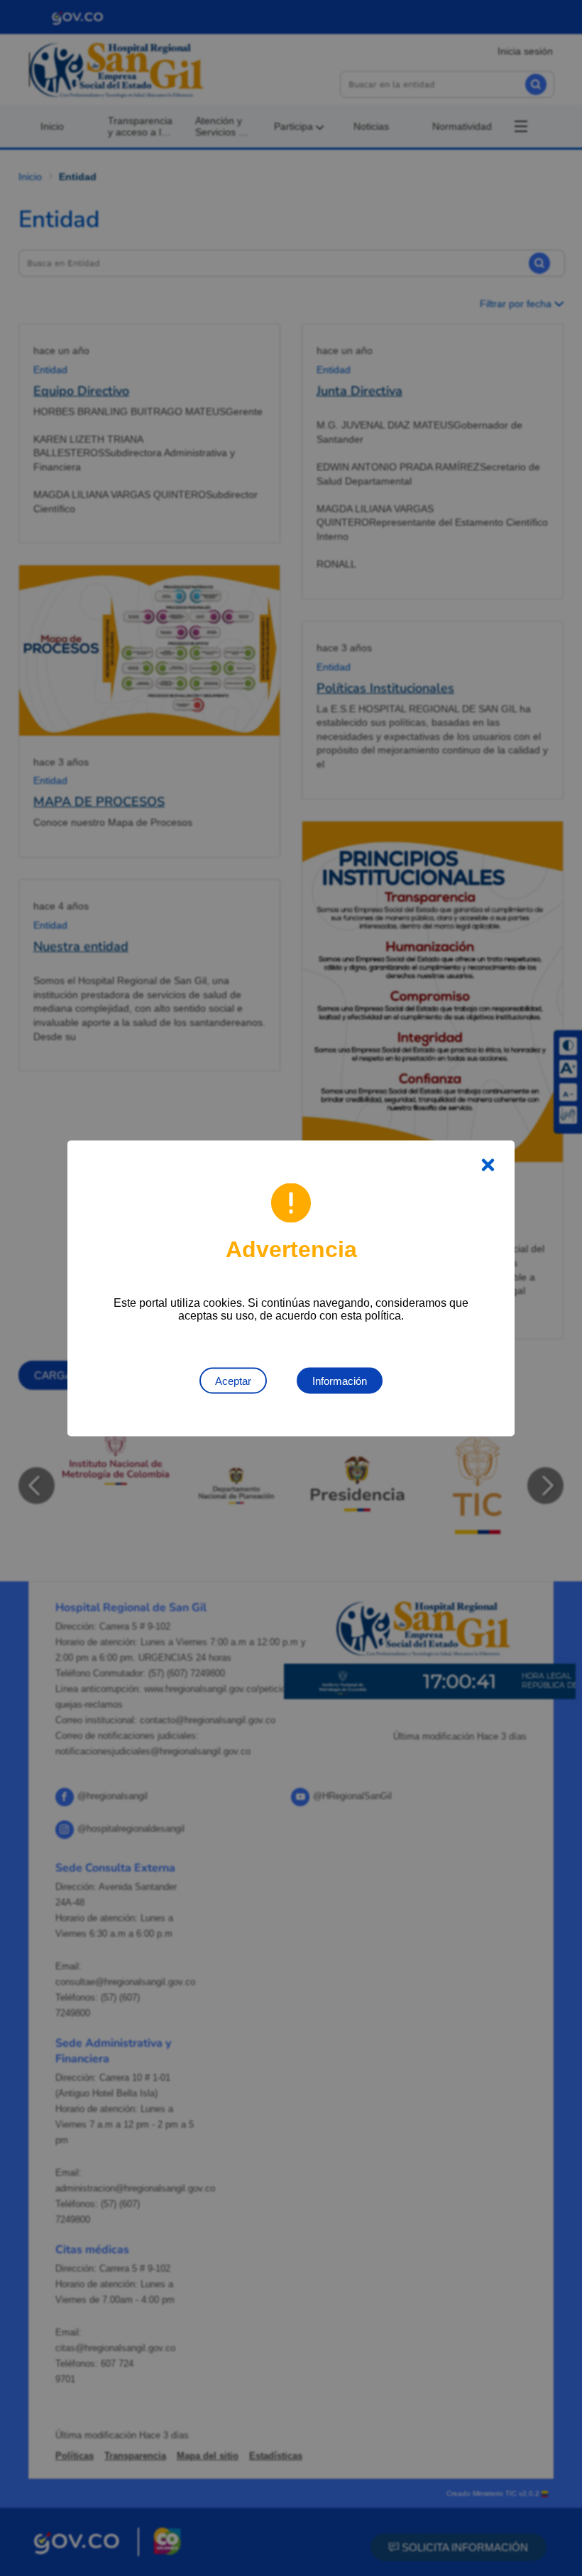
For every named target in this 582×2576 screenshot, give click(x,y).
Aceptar (233, 1380)
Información (340, 1380)
